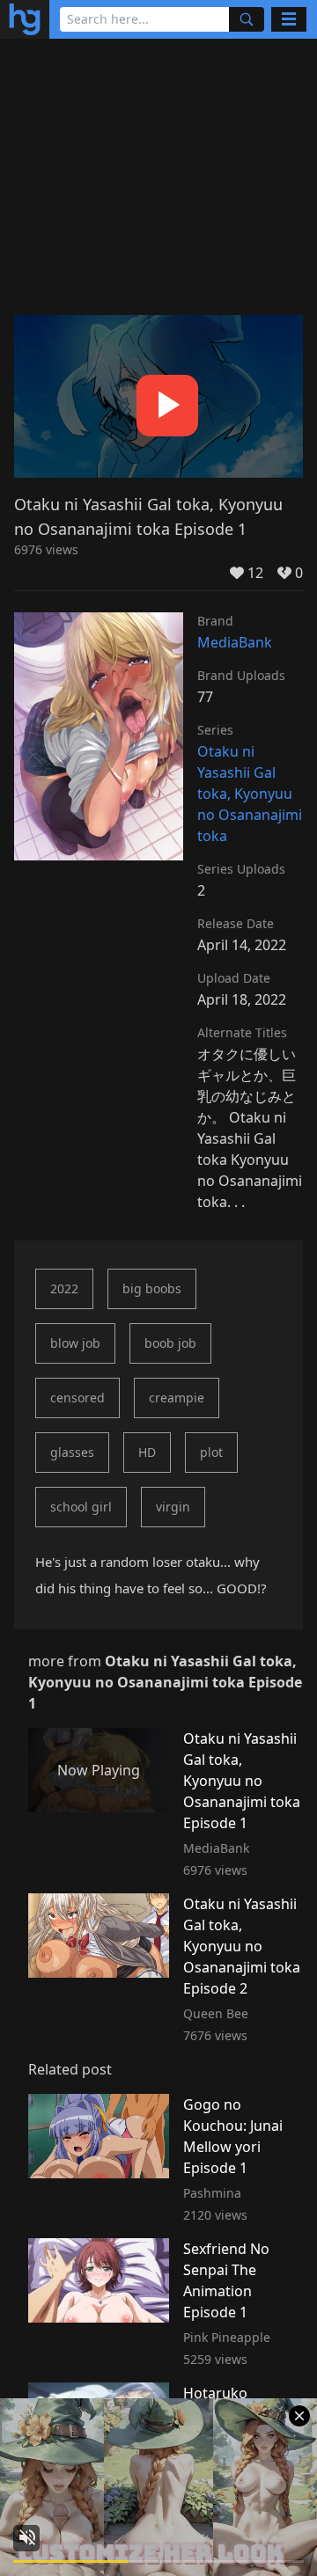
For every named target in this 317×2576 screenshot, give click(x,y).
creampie (177, 1398)
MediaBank (235, 642)
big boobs (152, 1288)
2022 (64, 1288)
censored (77, 1398)
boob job (170, 1343)
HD (147, 1452)
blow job (75, 1343)
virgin (173, 1507)
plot (211, 1452)
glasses (72, 1452)
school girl (81, 1507)
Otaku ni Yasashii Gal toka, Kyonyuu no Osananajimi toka (250, 794)
